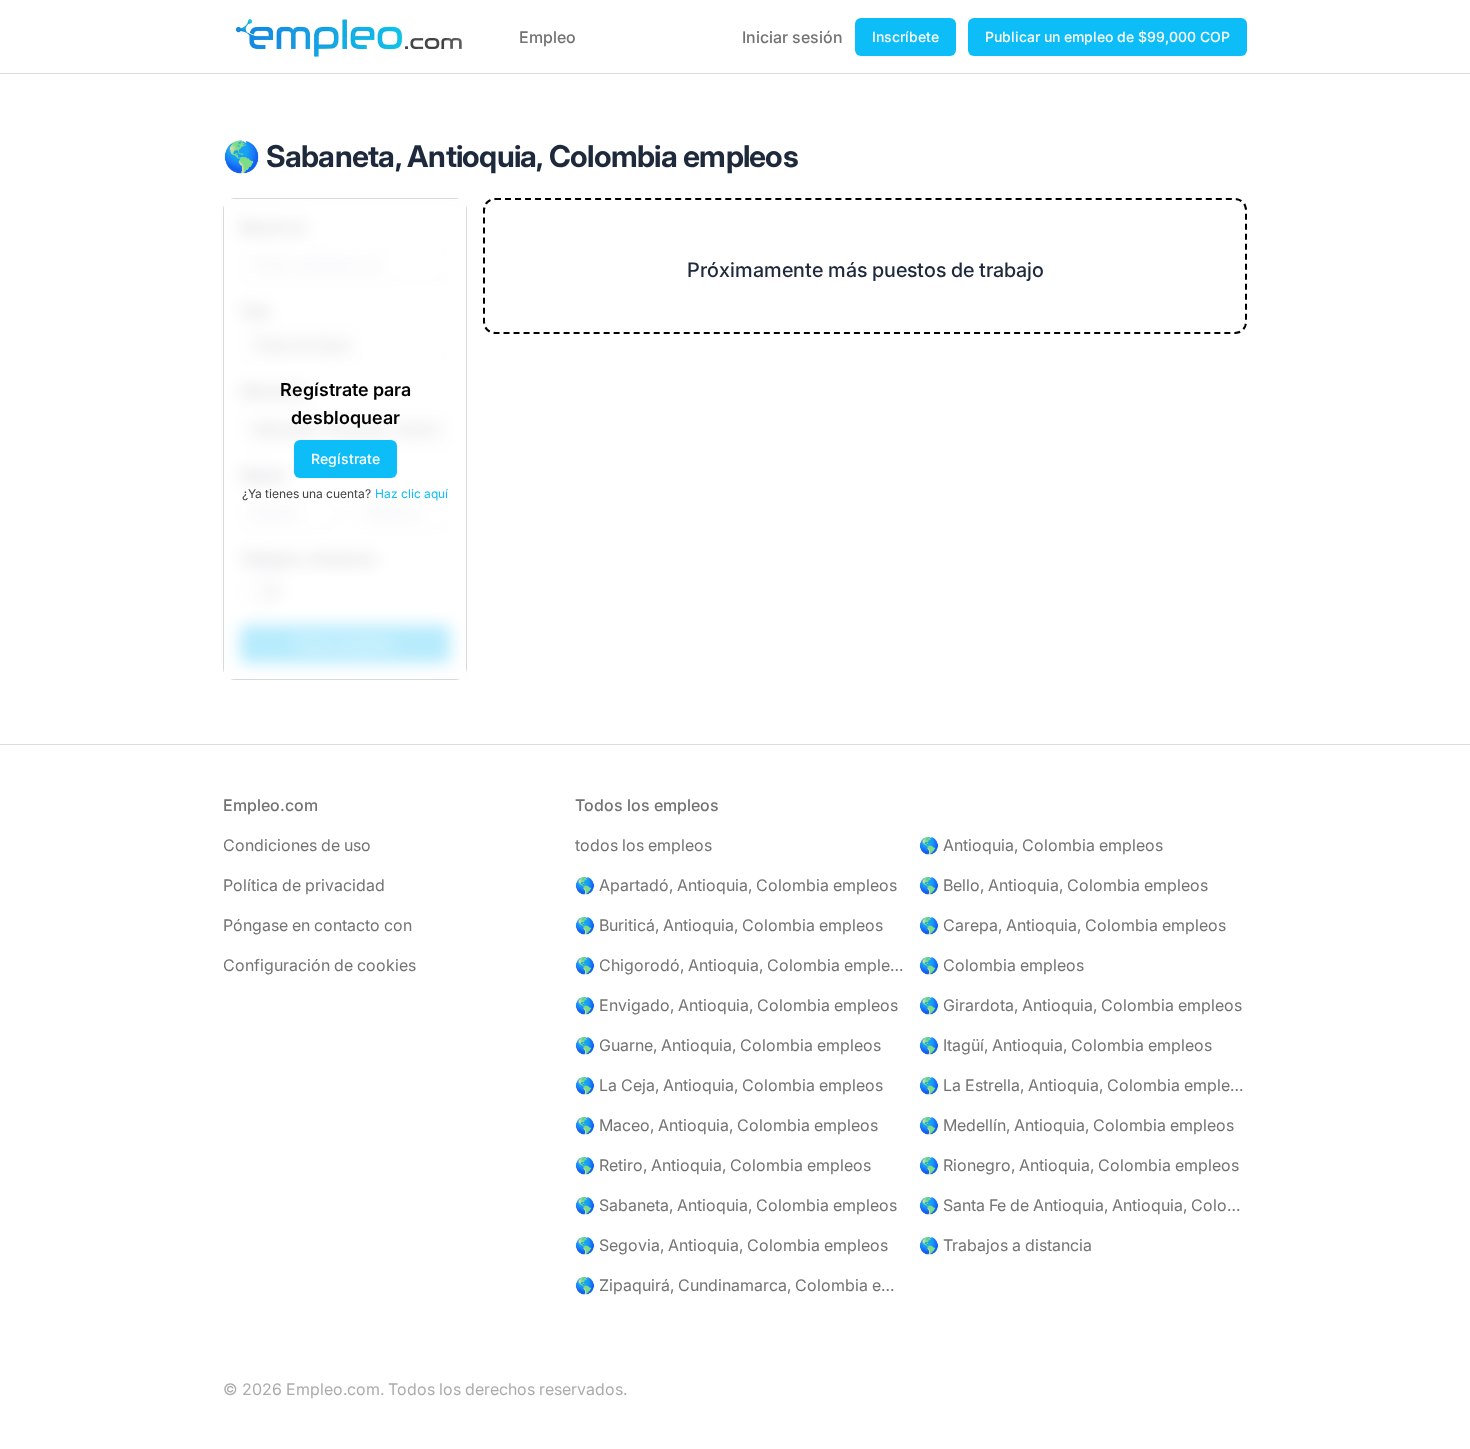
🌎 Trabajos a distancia (1005, 1245)
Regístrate (345, 458)
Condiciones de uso (297, 845)
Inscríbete (905, 36)
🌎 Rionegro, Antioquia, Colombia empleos (1079, 1165)
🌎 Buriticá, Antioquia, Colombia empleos (729, 925)
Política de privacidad (304, 885)
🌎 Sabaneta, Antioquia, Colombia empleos (736, 1205)
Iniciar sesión (792, 37)
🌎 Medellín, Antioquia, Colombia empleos (1076, 1125)
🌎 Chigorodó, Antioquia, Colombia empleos (739, 965)
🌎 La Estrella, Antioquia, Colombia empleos (1083, 1085)
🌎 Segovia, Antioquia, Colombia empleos (731, 1245)
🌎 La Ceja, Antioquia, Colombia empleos (729, 1085)
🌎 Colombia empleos (1001, 965)
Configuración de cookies (319, 965)
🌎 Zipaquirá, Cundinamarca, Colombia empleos (739, 1285)
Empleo (547, 37)
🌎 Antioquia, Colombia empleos (1041, 845)
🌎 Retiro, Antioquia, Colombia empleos (723, 1165)
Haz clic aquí (411, 493)
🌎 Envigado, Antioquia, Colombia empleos (736, 1005)
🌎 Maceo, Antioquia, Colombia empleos (726, 1125)
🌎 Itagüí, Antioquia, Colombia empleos (1065, 1045)
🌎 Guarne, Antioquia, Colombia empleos (728, 1045)
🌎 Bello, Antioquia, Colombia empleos (1063, 885)
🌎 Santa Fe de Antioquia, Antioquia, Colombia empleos (1083, 1205)
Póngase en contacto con (317, 925)
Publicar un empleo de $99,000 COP (1107, 36)
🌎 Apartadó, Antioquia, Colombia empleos (736, 885)
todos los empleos (643, 845)
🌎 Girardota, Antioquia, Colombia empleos (1080, 1005)
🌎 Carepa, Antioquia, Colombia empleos (1072, 925)
